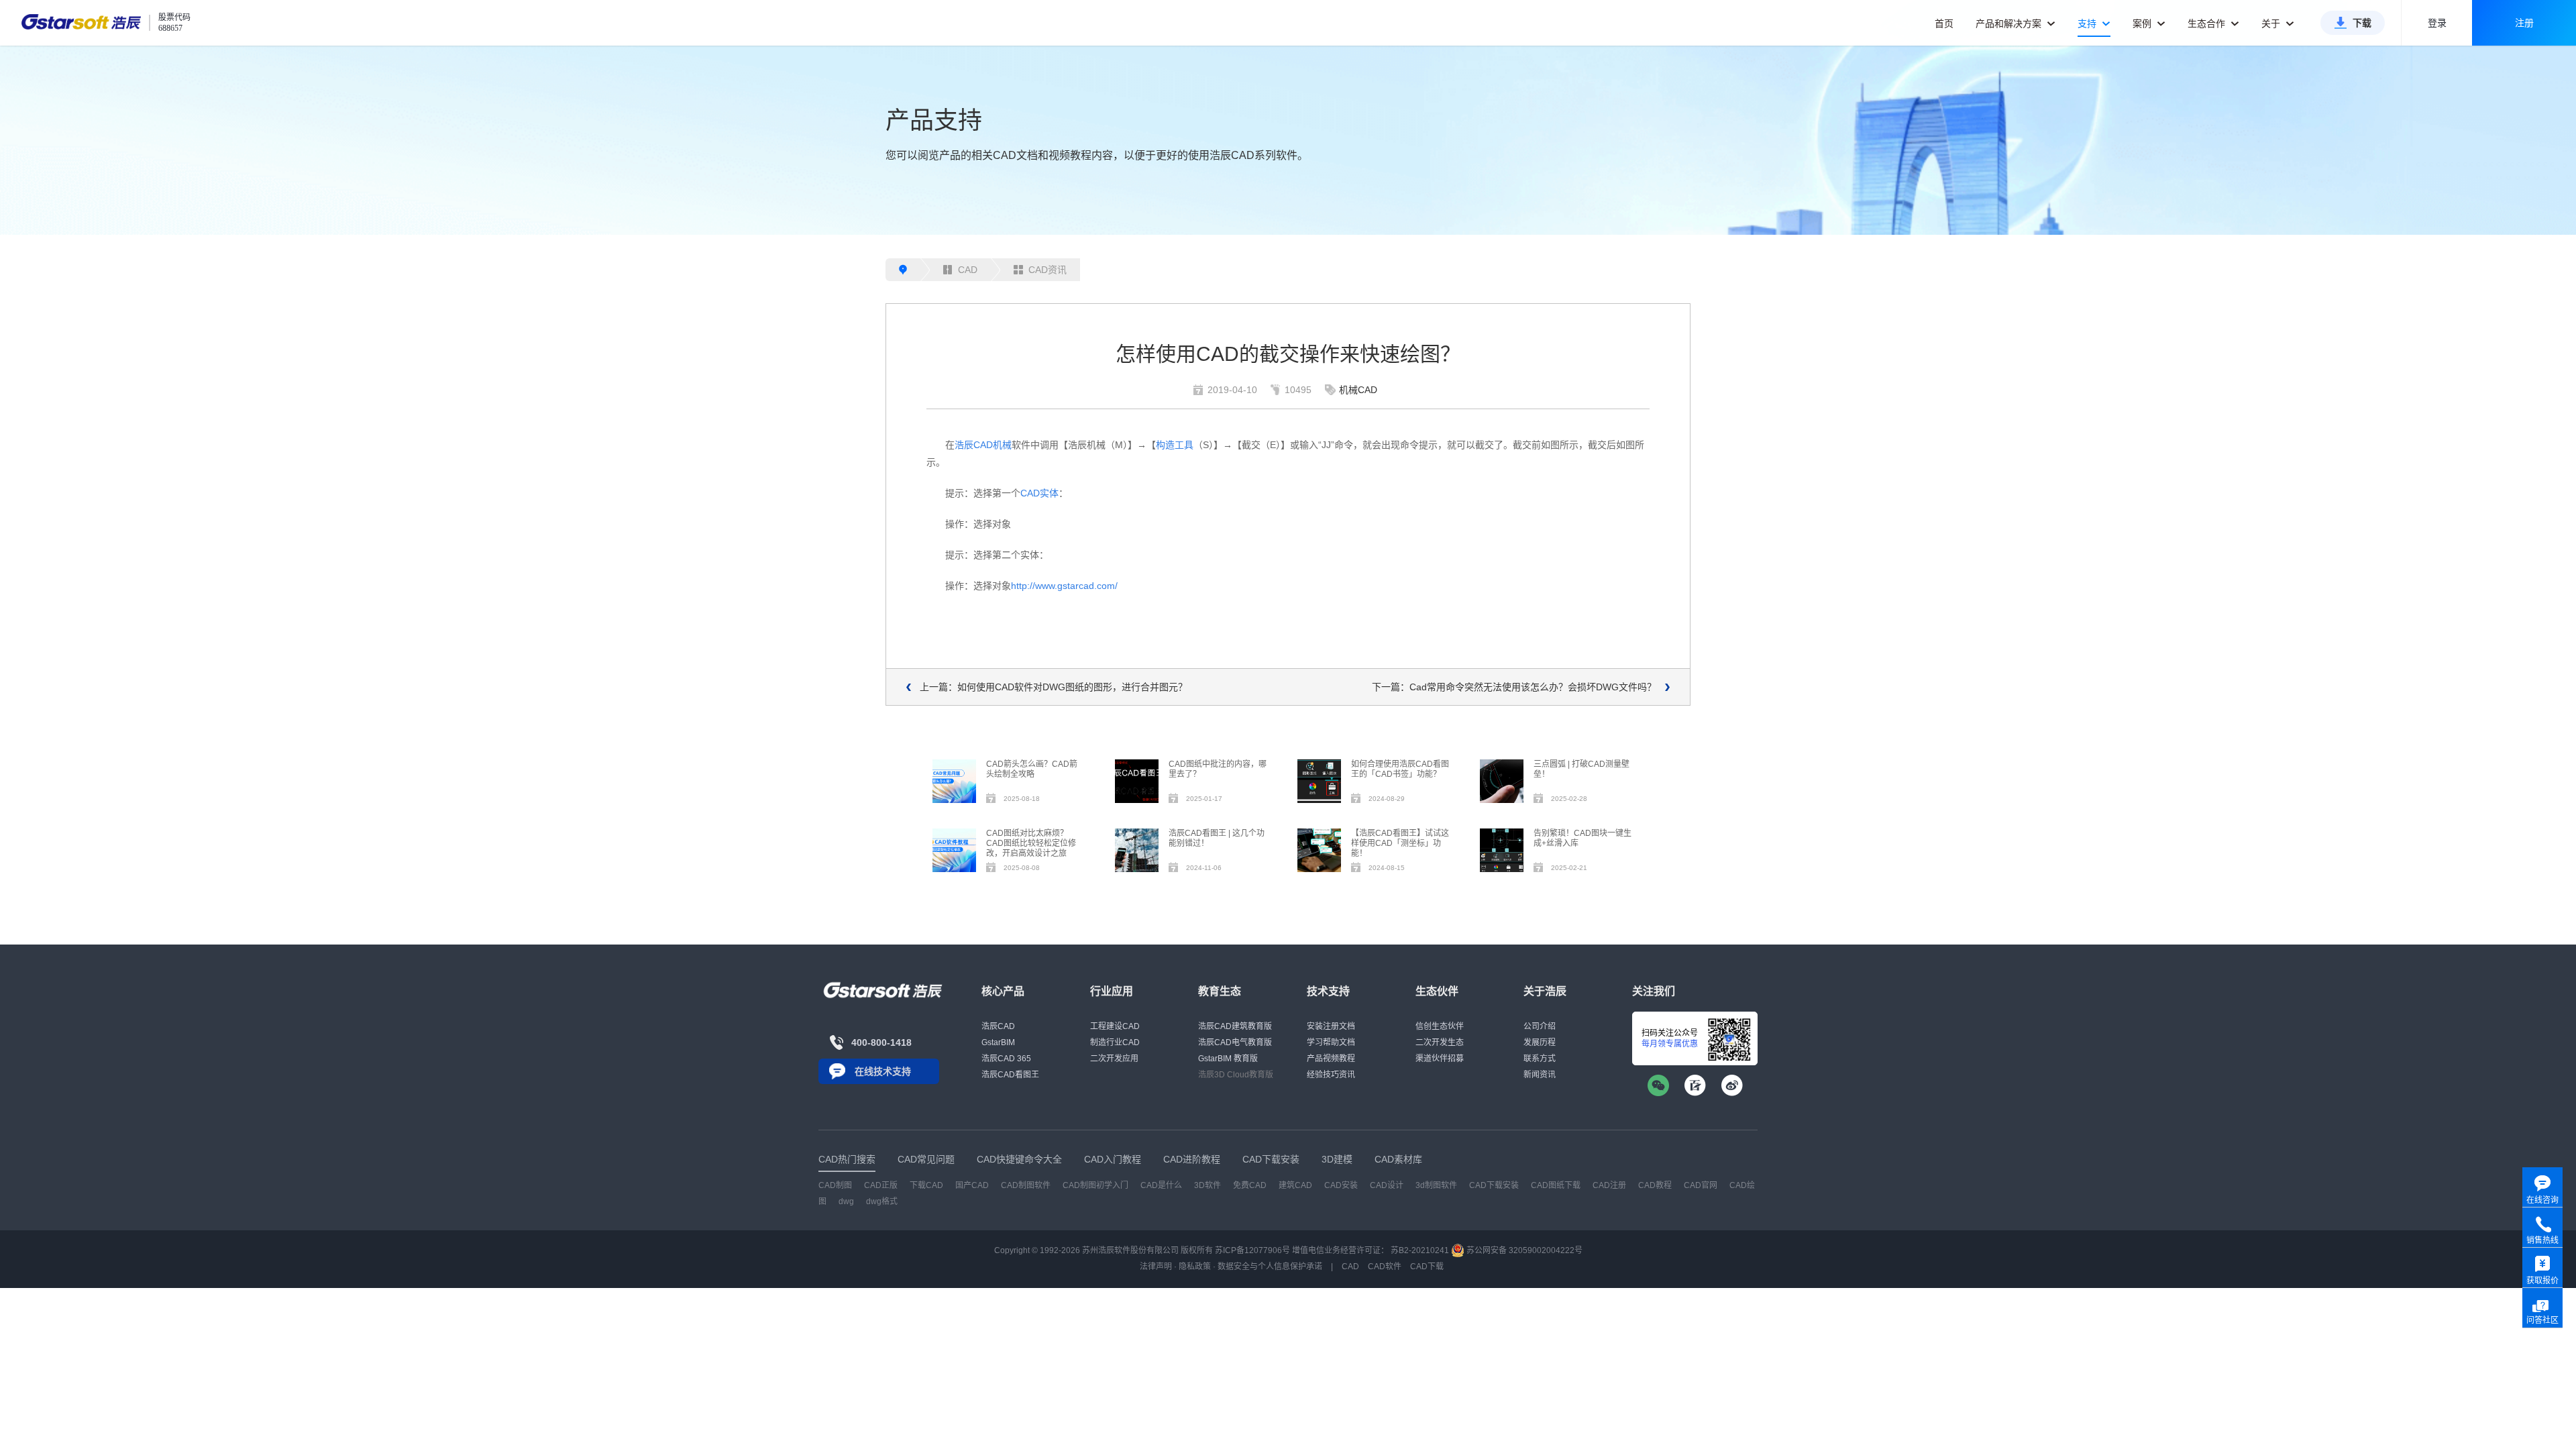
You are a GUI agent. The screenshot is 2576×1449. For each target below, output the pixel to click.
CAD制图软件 (1026, 1185)
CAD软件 (1385, 1267)
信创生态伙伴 (1440, 1026)
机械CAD (1358, 390)
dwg (846, 1201)
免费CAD (1250, 1185)
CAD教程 (1655, 1185)
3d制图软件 (1436, 1185)
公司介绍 (1540, 1026)
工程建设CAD (1115, 1026)
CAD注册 (1609, 1185)
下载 (2362, 23)
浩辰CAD (998, 1026)
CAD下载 (1427, 1267)
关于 (2272, 23)
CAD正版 (881, 1185)
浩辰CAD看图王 (1010, 1075)
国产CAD (972, 1185)
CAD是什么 (1161, 1185)
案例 (2143, 23)
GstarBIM (998, 1042)
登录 (2437, 23)
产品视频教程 (1331, 1059)
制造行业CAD (1115, 1042)
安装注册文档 (1331, 1026)
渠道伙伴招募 (1440, 1059)
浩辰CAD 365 (1006, 1059)
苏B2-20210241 (1420, 1250)
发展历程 (1540, 1042)
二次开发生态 (1440, 1042)
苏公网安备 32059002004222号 (1523, 1250)
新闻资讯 (1540, 1075)
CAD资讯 (1048, 270)
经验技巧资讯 (1331, 1075)
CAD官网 (1701, 1185)
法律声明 (1156, 1267)
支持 (2088, 23)
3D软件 (1207, 1185)
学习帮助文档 (1331, 1042)
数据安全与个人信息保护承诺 (1270, 1267)
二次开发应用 (1114, 1059)
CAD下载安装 (1494, 1185)
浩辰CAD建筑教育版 (1235, 1026)
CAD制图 (835, 1185)
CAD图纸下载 (1556, 1185)
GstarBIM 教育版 (1228, 1059)
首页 (1944, 23)
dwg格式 (882, 1201)
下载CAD (926, 1185)
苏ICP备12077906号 (1252, 1250)
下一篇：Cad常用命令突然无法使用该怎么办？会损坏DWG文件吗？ (1514, 687)
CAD (968, 270)
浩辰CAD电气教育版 (1235, 1042)
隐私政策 (1195, 1267)
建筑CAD (1295, 1185)
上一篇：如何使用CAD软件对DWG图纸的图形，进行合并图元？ (1054, 687)
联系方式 (1540, 1059)
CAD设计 (1387, 1185)
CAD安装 (1341, 1185)
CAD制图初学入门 (1095, 1185)
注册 (2524, 23)
